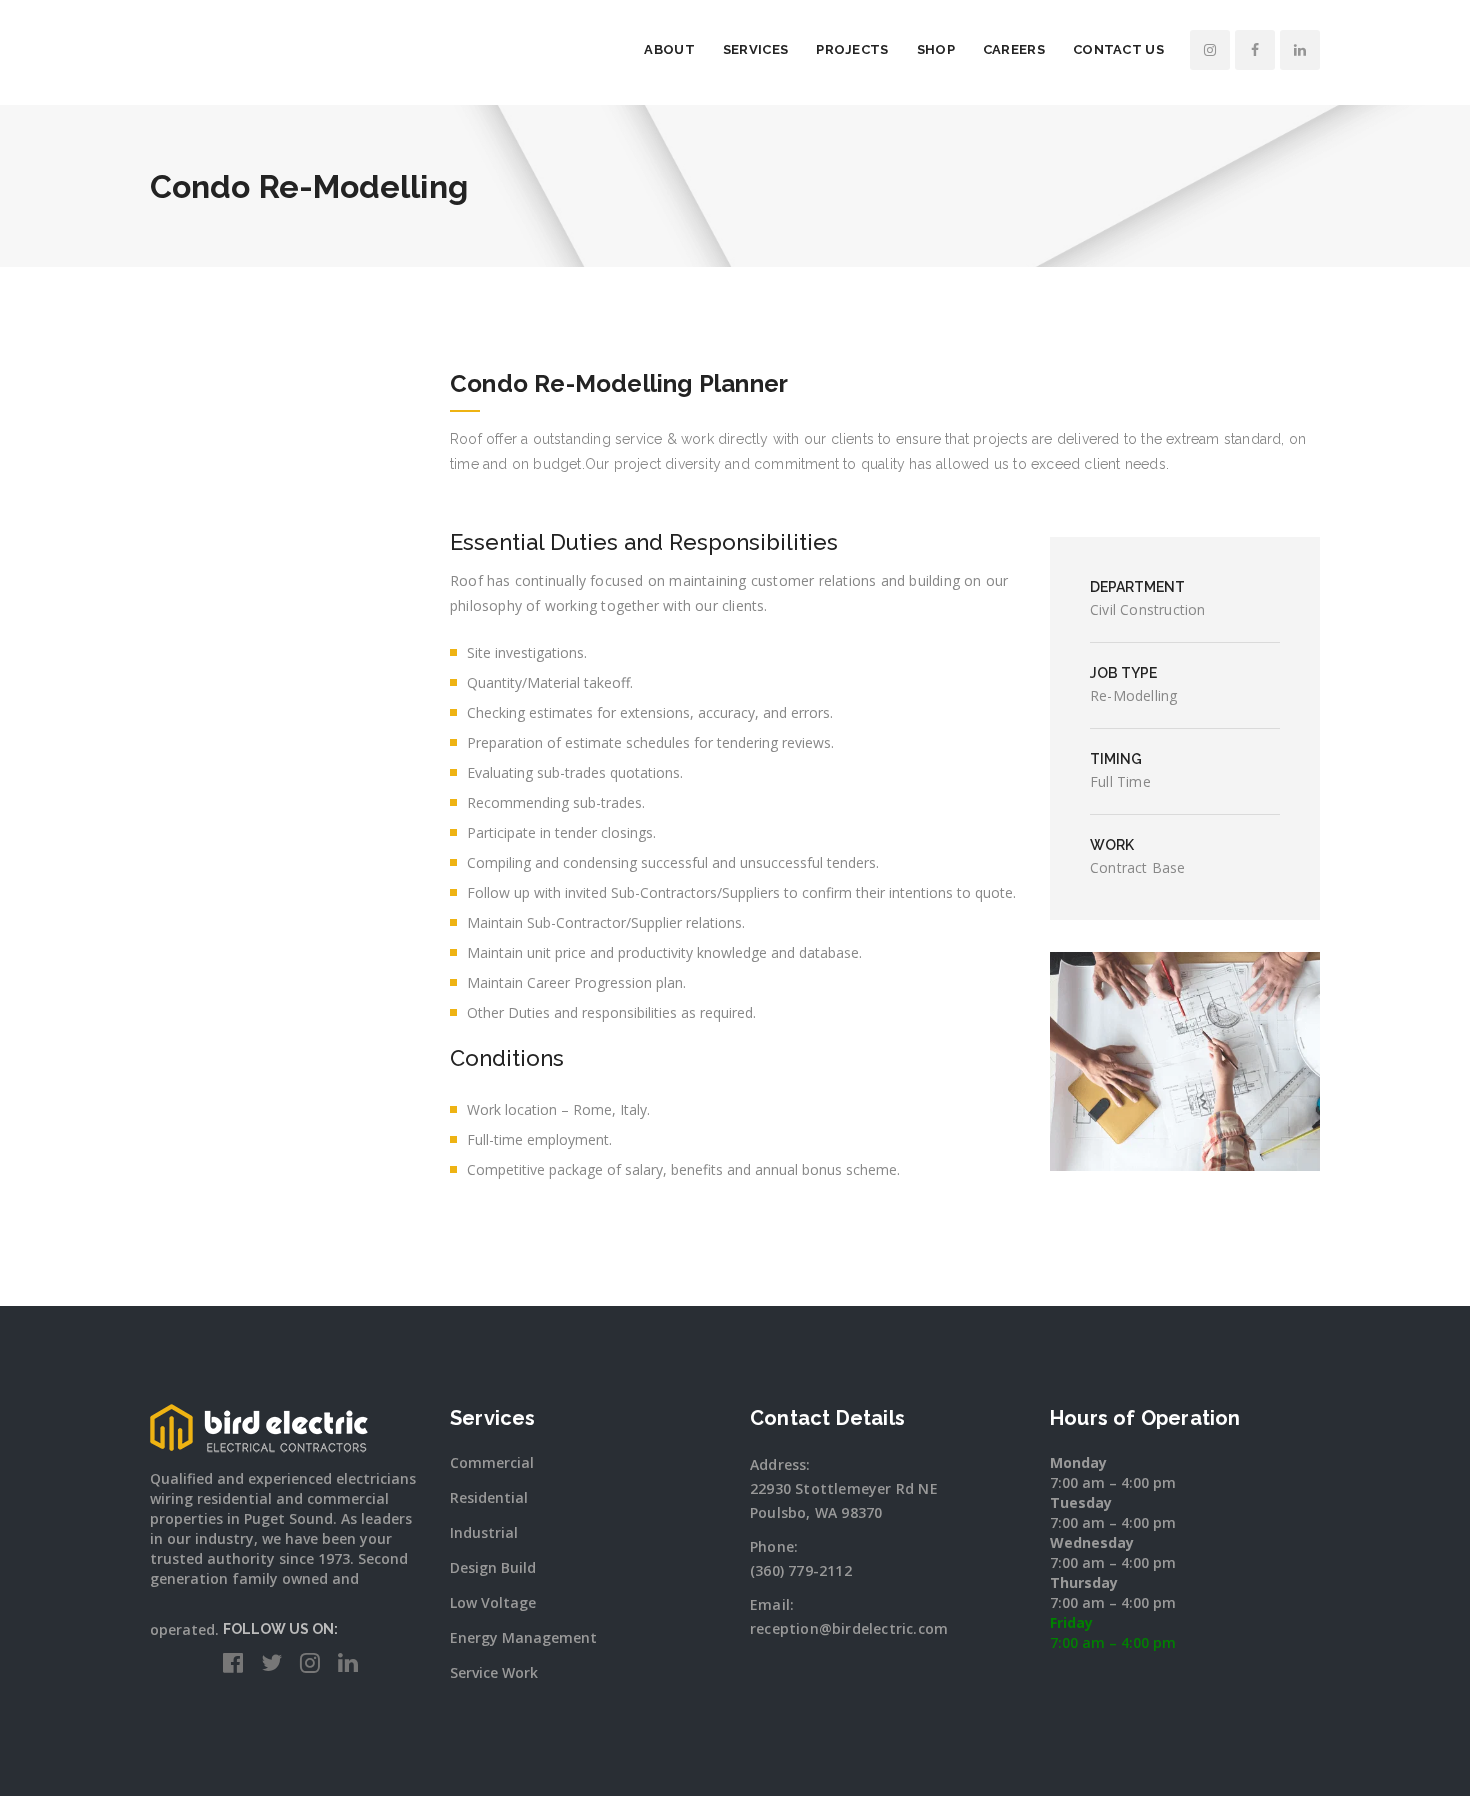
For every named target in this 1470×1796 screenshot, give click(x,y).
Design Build (493, 1567)
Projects (852, 49)
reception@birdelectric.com (849, 1628)
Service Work (494, 1672)
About (669, 49)
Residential (489, 1497)
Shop (936, 49)
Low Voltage (493, 1602)
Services (755, 49)
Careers (1014, 49)
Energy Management (523, 1637)
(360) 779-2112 (801, 1570)
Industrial (484, 1532)
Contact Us (1118, 49)
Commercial (492, 1462)
